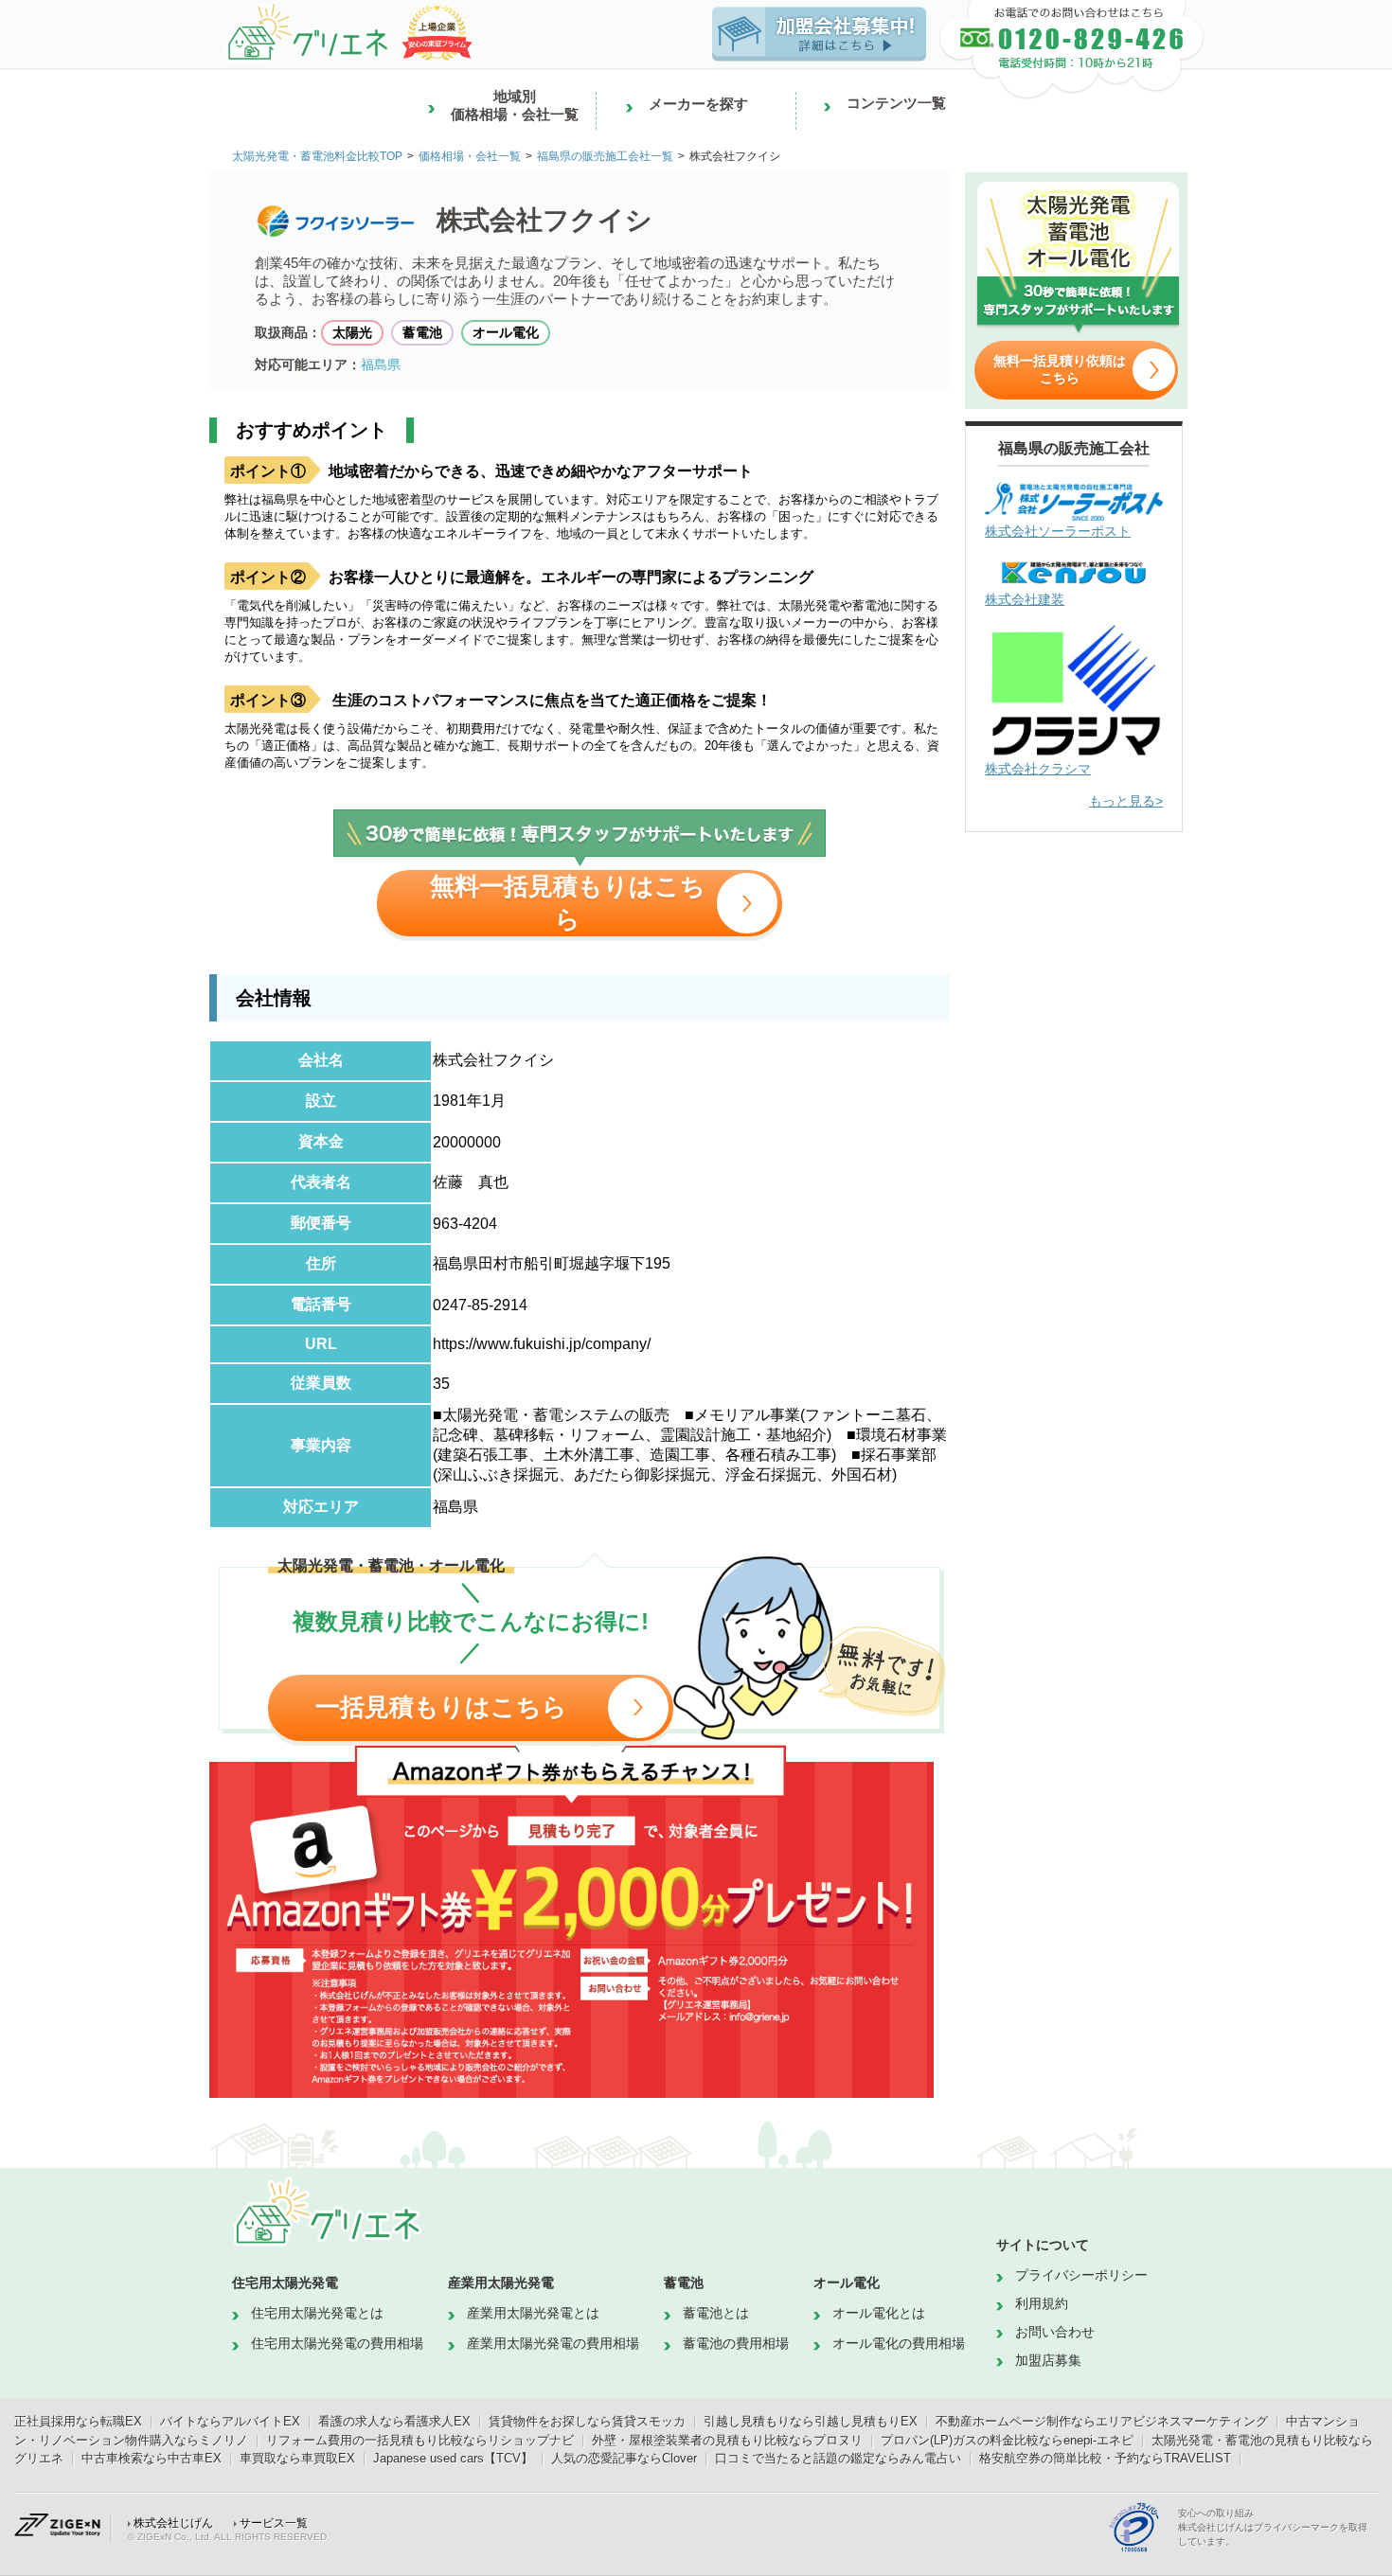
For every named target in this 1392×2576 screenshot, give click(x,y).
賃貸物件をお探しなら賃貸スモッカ (587, 2421)
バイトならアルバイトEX (230, 2421)
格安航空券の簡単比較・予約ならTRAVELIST (1105, 2458)
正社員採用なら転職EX (78, 2421)
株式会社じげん (173, 2523)
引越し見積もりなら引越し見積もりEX (811, 2421)
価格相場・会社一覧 (470, 156)
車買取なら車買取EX (297, 2458)
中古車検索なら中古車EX (152, 2458)
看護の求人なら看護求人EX (394, 2421)
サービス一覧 (274, 2523)
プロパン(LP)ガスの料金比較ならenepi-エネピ (1007, 2440)
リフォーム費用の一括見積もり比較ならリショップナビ (420, 2440)
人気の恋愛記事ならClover (624, 2458)
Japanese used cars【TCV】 (453, 2458)
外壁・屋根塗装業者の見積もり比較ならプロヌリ (727, 2440)
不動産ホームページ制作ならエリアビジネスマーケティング (1102, 2421)
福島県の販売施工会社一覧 (605, 156)
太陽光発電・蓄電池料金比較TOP (317, 156)
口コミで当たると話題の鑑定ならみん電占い (838, 2458)
